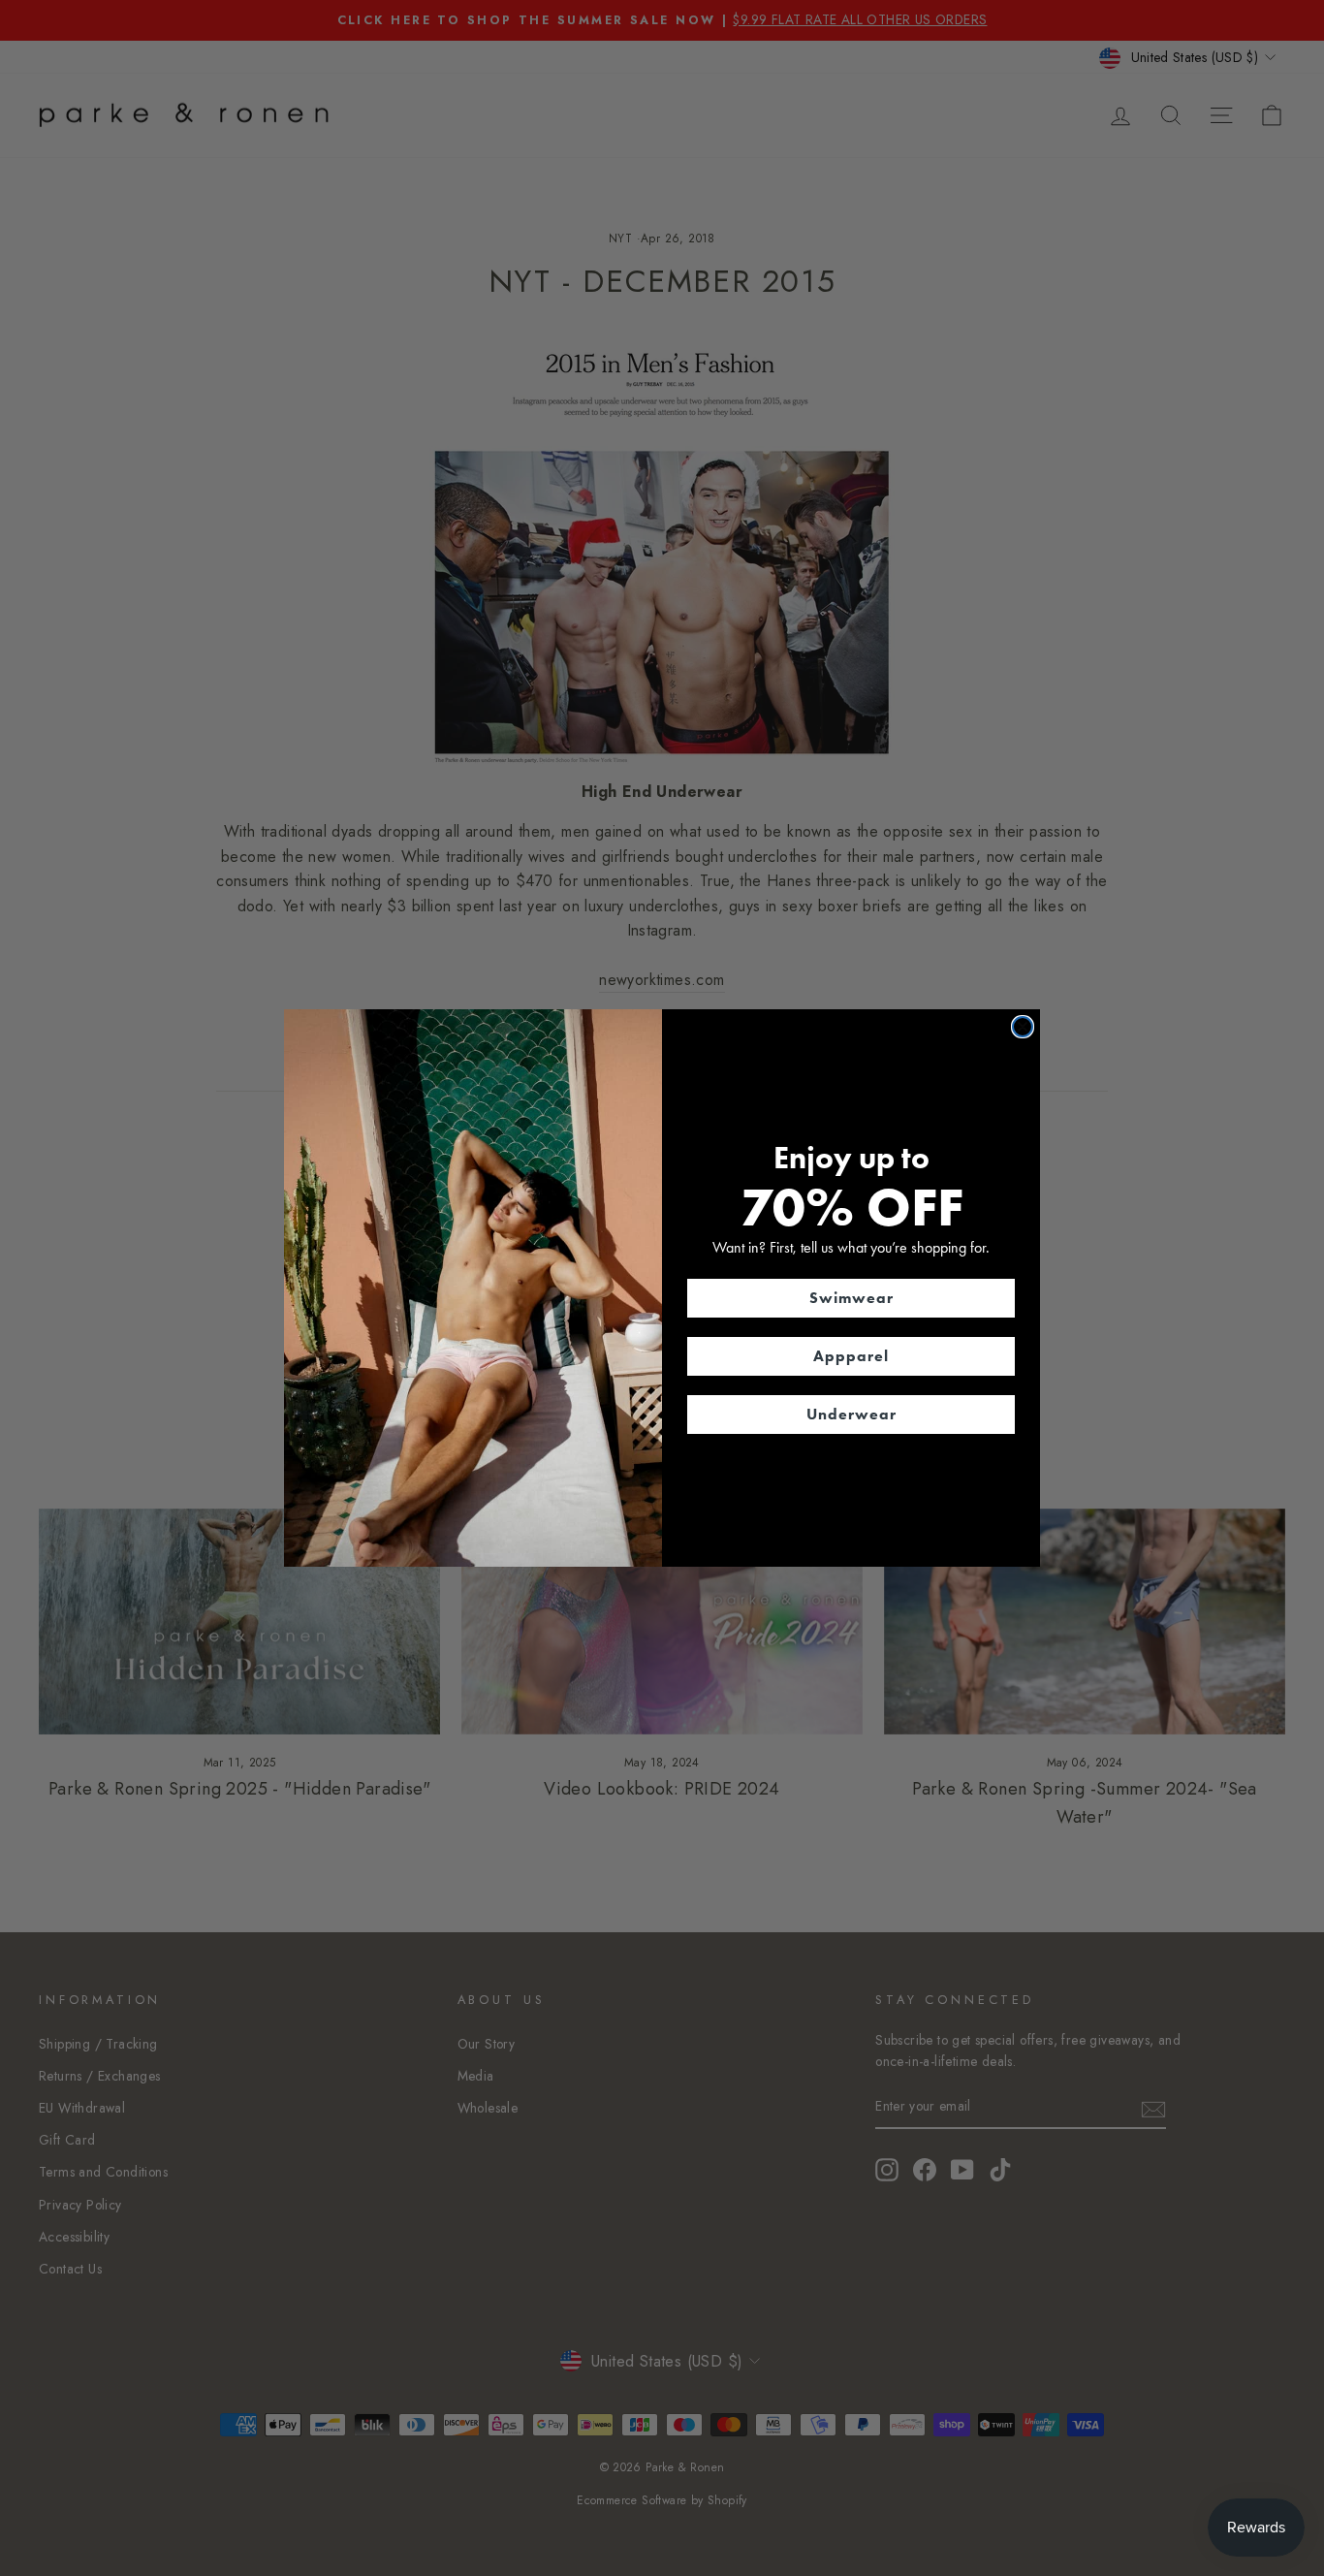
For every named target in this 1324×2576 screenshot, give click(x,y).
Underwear (851, 1414)
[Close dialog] (1023, 1027)
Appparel (851, 1356)
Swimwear (851, 1298)
